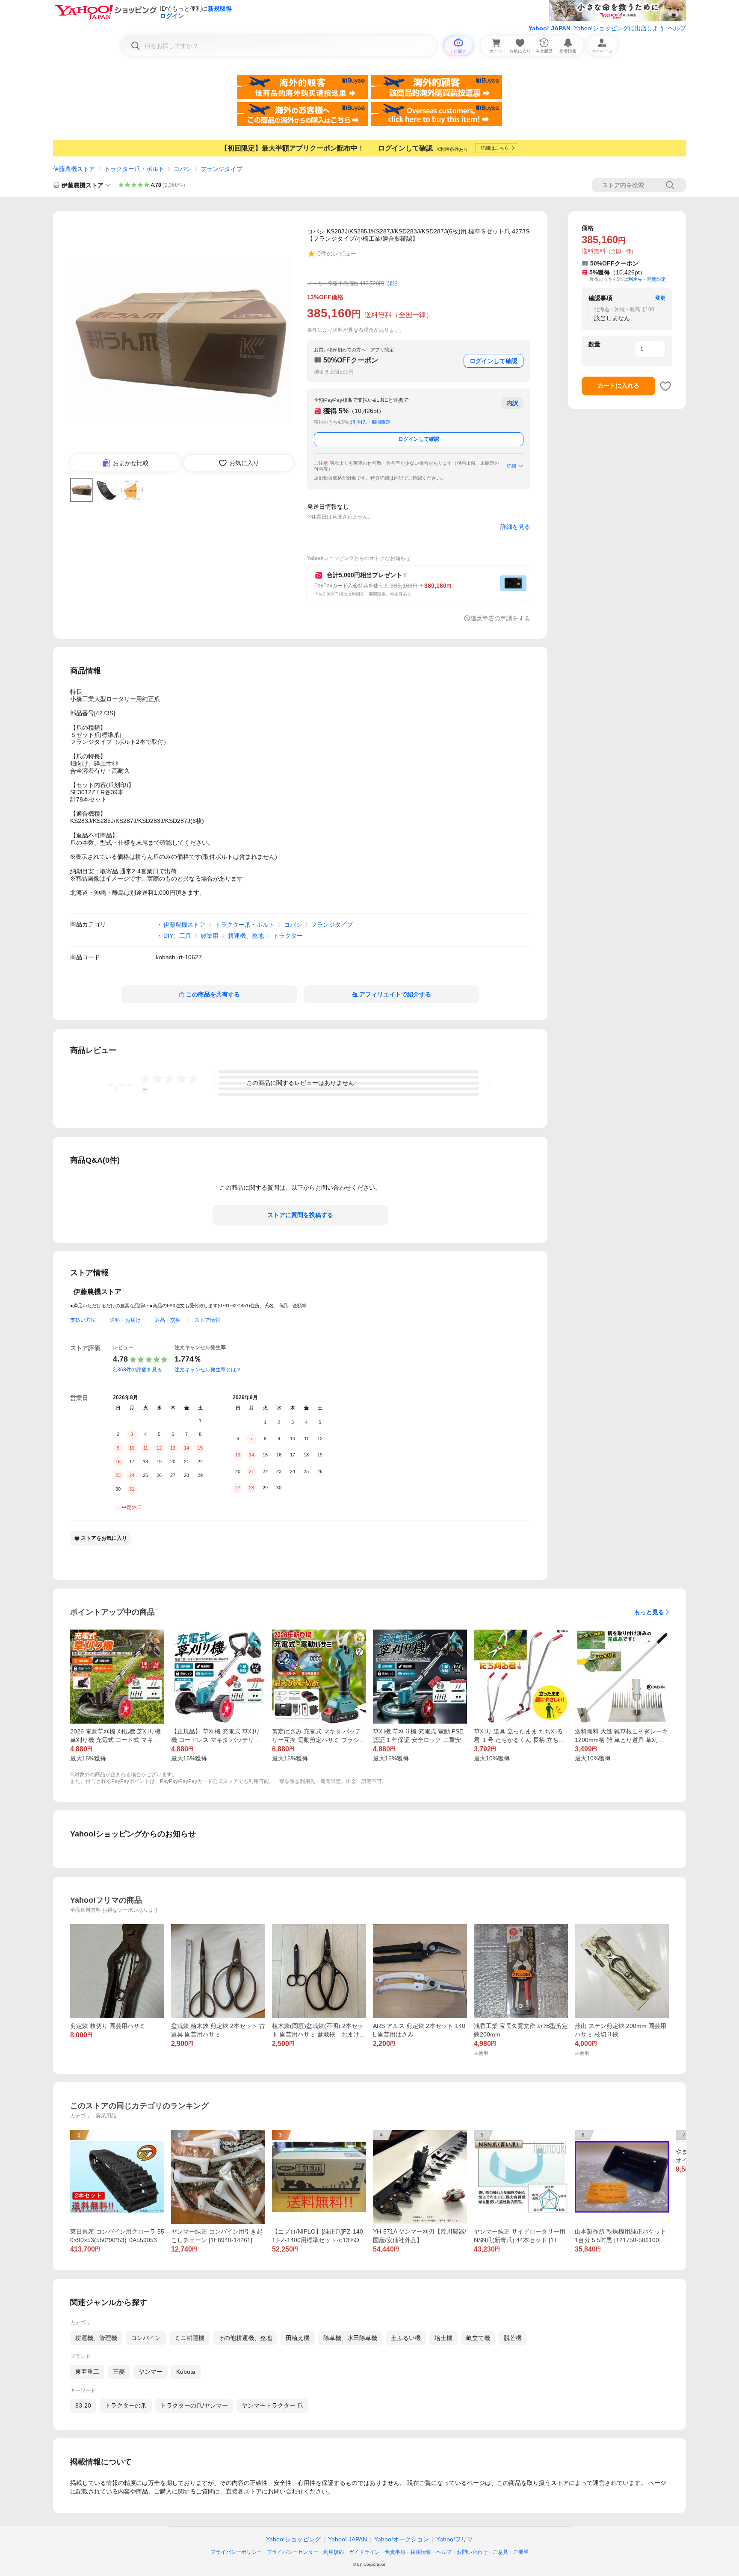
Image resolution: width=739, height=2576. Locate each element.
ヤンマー (151, 2372)
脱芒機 (513, 2338)
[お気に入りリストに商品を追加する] (665, 386)
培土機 (443, 2338)
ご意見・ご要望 (511, 2552)
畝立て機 (478, 2338)
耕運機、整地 (246, 936)
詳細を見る (515, 527)
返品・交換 (168, 1320)
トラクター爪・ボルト (134, 169)
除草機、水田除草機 (350, 2338)
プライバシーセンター (293, 2552)
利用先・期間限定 (372, 422)
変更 (660, 298)
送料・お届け (125, 1320)
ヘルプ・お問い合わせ (462, 2552)
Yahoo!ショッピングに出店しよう (619, 28)
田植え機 (298, 2338)
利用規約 (334, 2552)
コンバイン (146, 2338)
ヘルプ (677, 28)
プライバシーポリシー (236, 2552)
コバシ (183, 169)
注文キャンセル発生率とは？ (208, 1370)
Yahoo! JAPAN (550, 28)
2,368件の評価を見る (137, 1370)
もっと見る (649, 1612)
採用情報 (421, 2552)
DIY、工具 (177, 936)
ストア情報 (207, 1320)
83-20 (83, 2405)
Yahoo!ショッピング (293, 2539)
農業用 (210, 936)
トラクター (288, 936)
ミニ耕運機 (189, 2338)
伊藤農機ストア (74, 169)
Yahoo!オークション (402, 2539)
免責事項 (395, 2552)
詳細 (393, 283)
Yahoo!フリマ (455, 2539)
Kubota (186, 2372)
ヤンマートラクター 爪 (272, 2405)
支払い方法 (83, 1320)
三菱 (119, 2372)
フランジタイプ (222, 169)
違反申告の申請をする (500, 618)
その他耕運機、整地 (245, 2338)
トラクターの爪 (126, 2405)
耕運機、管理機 (96, 2338)
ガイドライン (364, 2552)
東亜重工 (87, 2372)
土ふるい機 (406, 2338)
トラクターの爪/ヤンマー (194, 2405)
